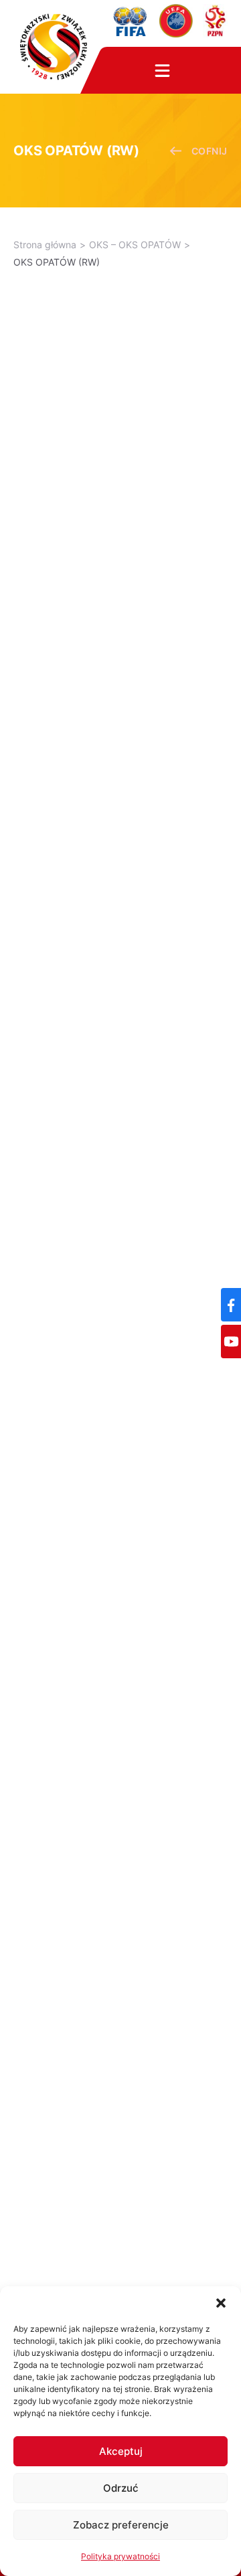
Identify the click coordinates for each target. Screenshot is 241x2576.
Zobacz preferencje (121, 2525)
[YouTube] (231, 1342)
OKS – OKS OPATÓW (135, 245)
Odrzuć (121, 2488)
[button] (221, 2303)
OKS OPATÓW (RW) (57, 262)
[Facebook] (231, 1305)
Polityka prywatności (120, 2556)
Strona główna (45, 245)
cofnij (210, 151)
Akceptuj (121, 2451)
